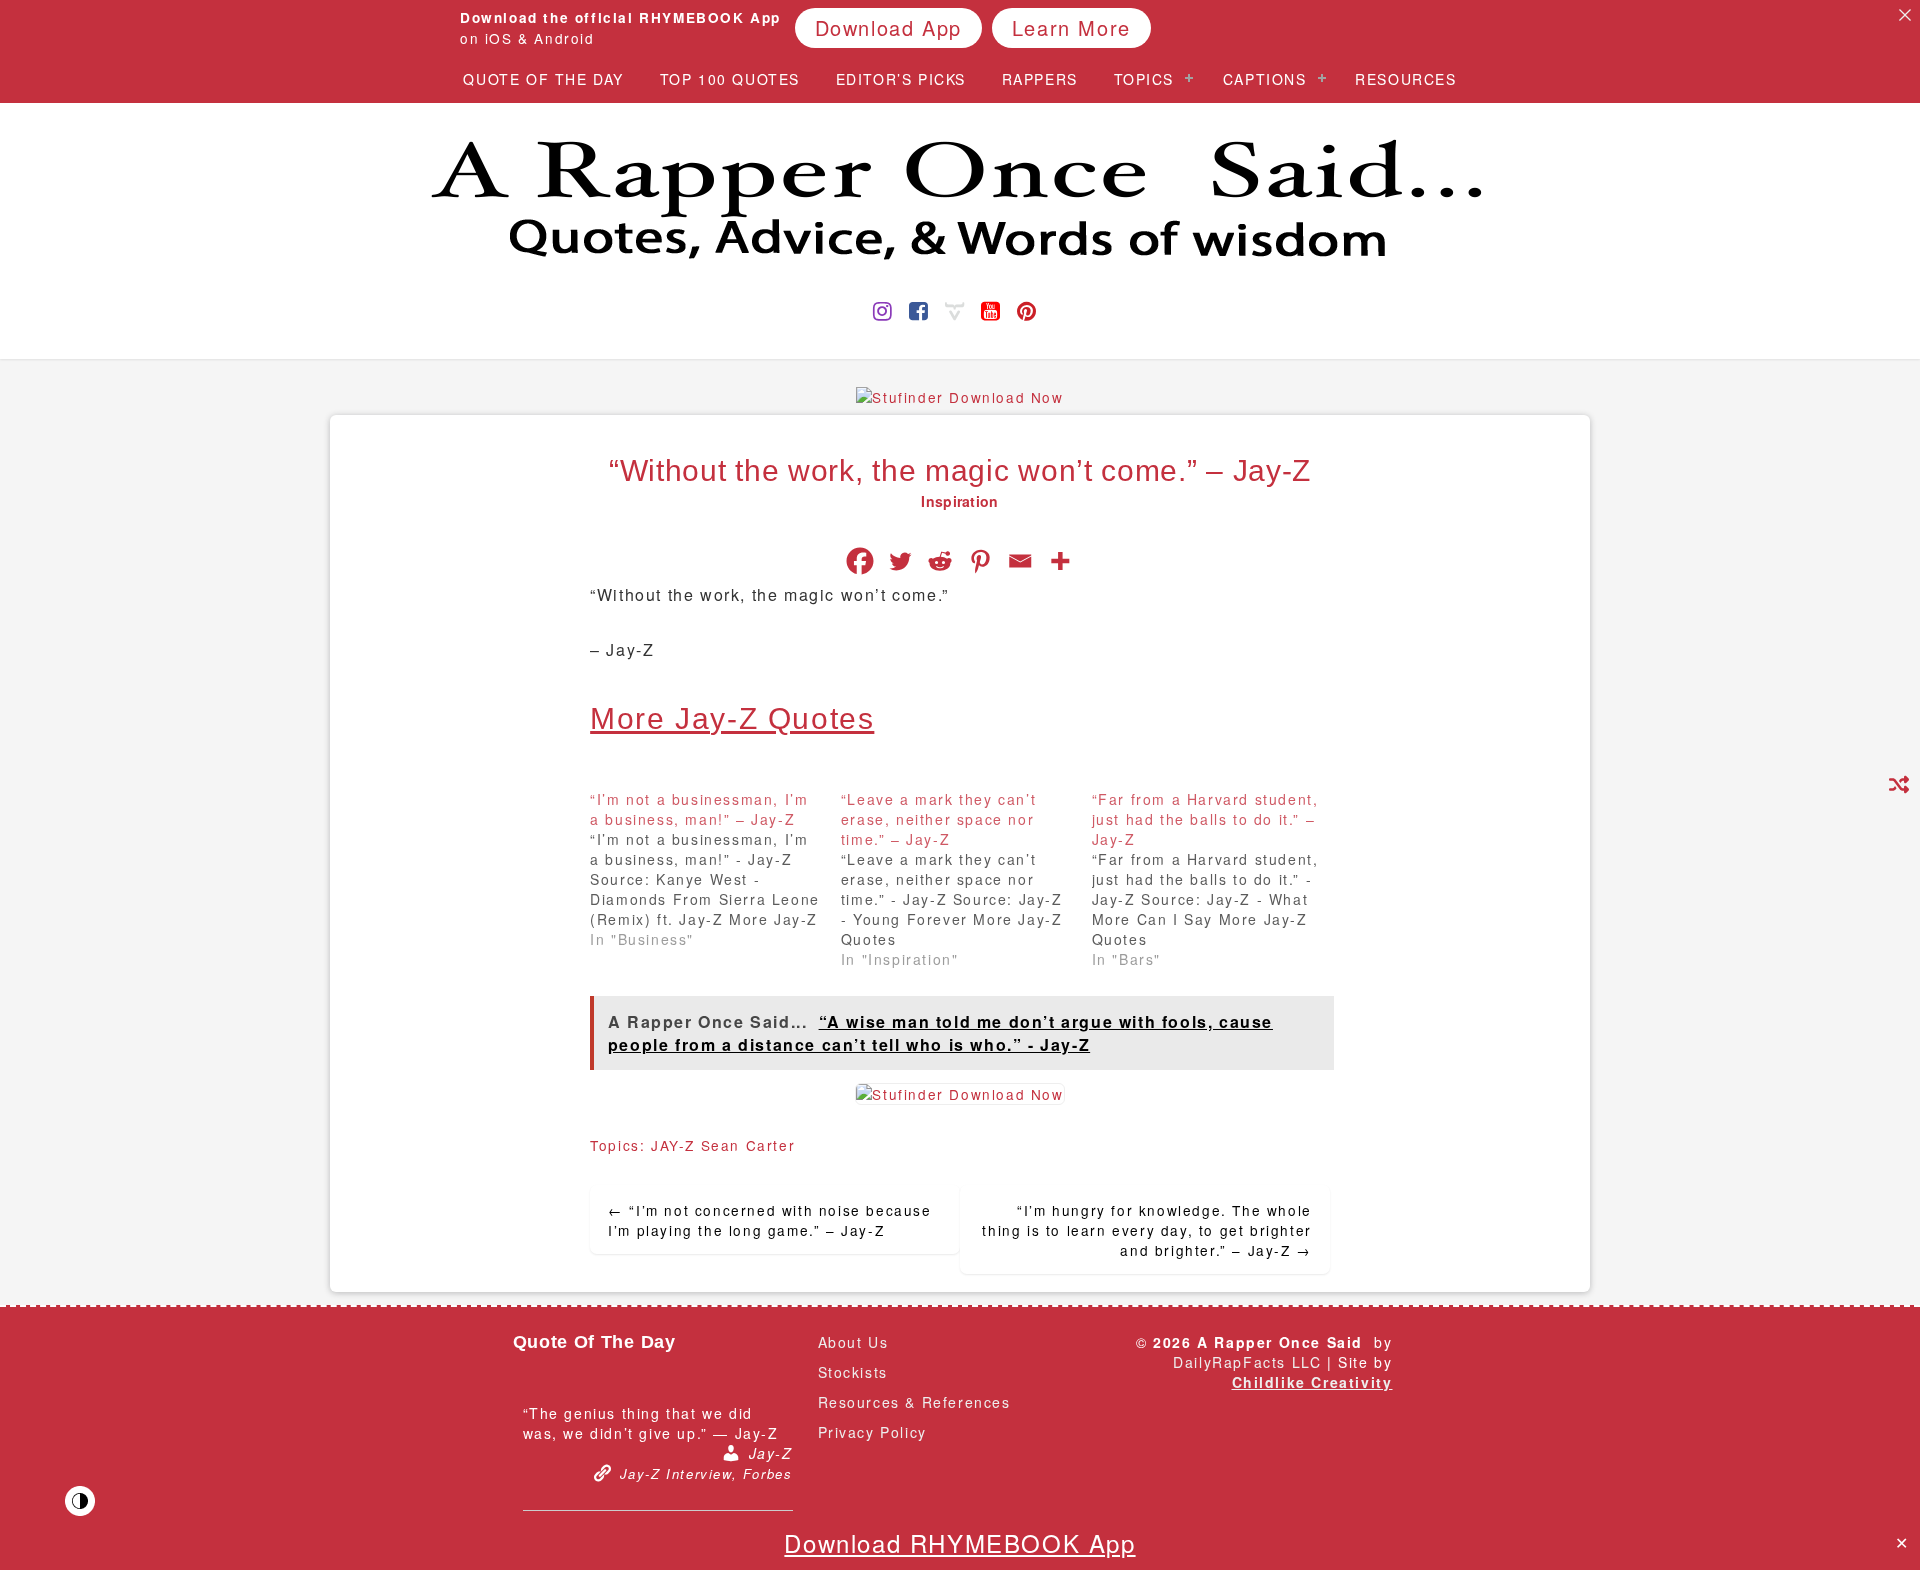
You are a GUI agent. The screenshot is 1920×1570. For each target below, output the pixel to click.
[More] (1060, 561)
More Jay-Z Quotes (732, 718)
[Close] (1905, 15)
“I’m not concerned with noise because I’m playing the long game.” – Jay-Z (769, 1220)
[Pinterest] (980, 561)
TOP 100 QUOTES (730, 79)
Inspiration (959, 501)
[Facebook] (860, 561)
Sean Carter (748, 1145)
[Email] (1020, 561)
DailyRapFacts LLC (1247, 1362)
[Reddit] (940, 561)
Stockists (853, 1372)
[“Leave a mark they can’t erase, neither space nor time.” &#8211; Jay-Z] (966, 879)
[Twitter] (900, 561)
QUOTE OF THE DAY (543, 79)
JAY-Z (673, 1145)
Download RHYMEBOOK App (959, 1542)
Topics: (620, 1145)
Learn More (1071, 26)
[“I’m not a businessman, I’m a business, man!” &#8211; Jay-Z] (715, 869)
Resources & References (914, 1402)
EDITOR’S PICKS (901, 79)
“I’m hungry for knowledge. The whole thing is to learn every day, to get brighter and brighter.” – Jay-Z (1146, 1230)
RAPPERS (1040, 79)
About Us (853, 1342)
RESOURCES (1405, 79)
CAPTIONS (1265, 79)
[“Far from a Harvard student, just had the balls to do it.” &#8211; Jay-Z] (1217, 879)
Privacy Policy (872, 1432)
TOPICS (1144, 79)
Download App (888, 26)
